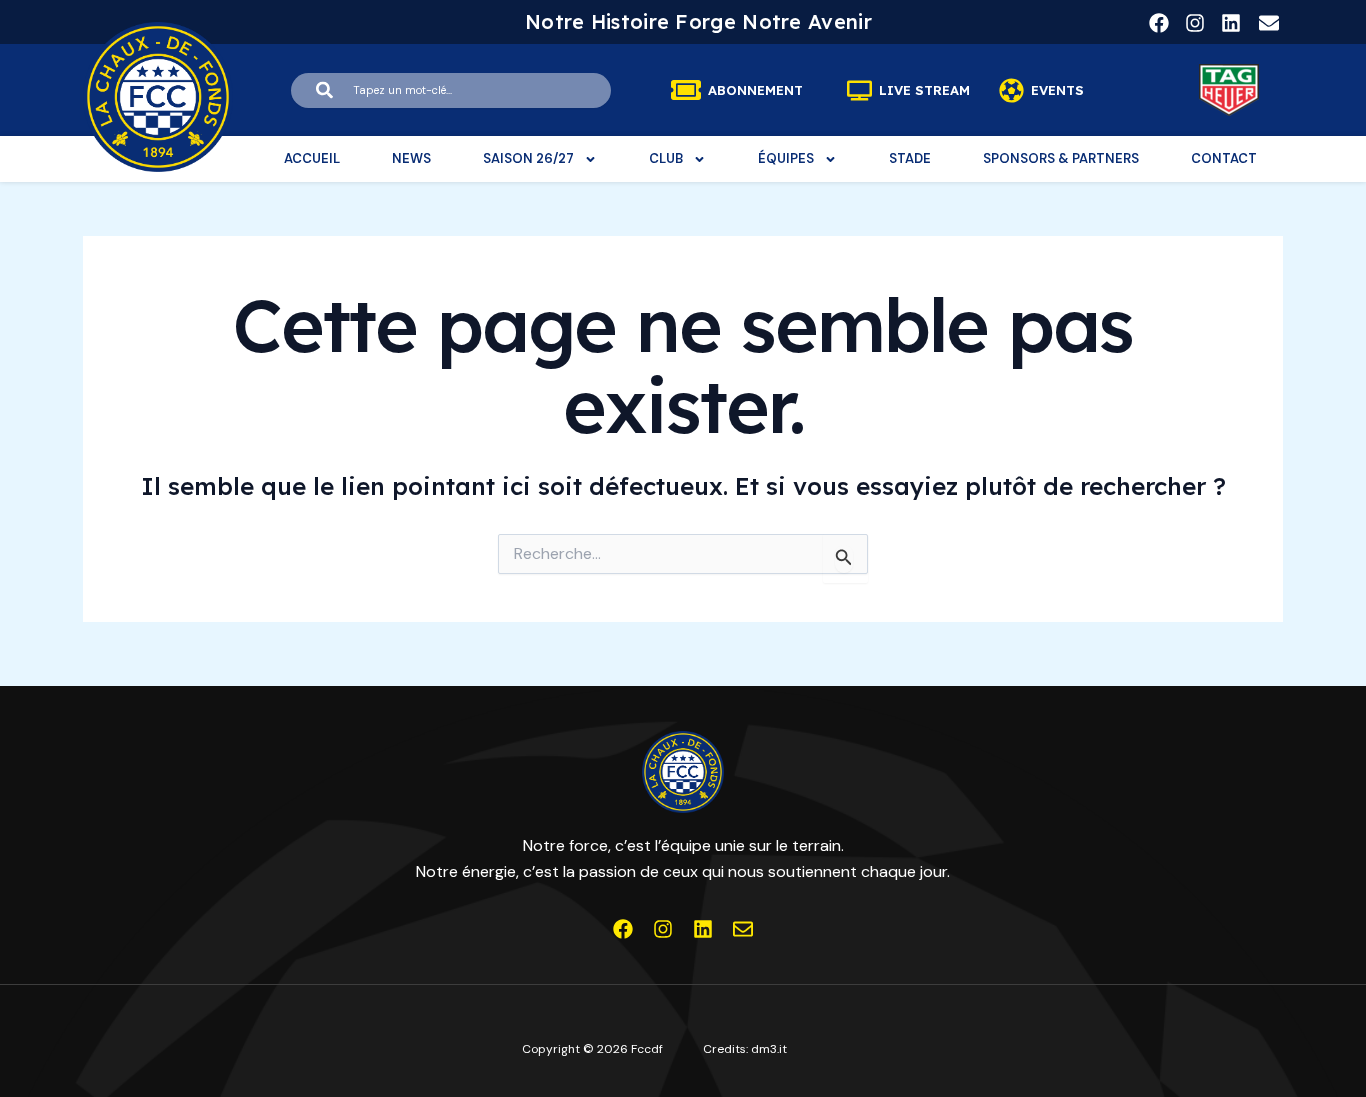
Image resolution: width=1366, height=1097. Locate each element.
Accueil (312, 158)
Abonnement (755, 90)
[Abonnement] (686, 90)
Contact (1224, 158)
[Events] (1011, 90)
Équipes (786, 158)
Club (666, 158)
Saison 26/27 (528, 158)
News (411, 158)
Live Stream (924, 90)
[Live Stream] (859, 90)
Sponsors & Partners (1061, 158)
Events (1057, 90)
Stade (910, 158)
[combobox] (451, 90)
